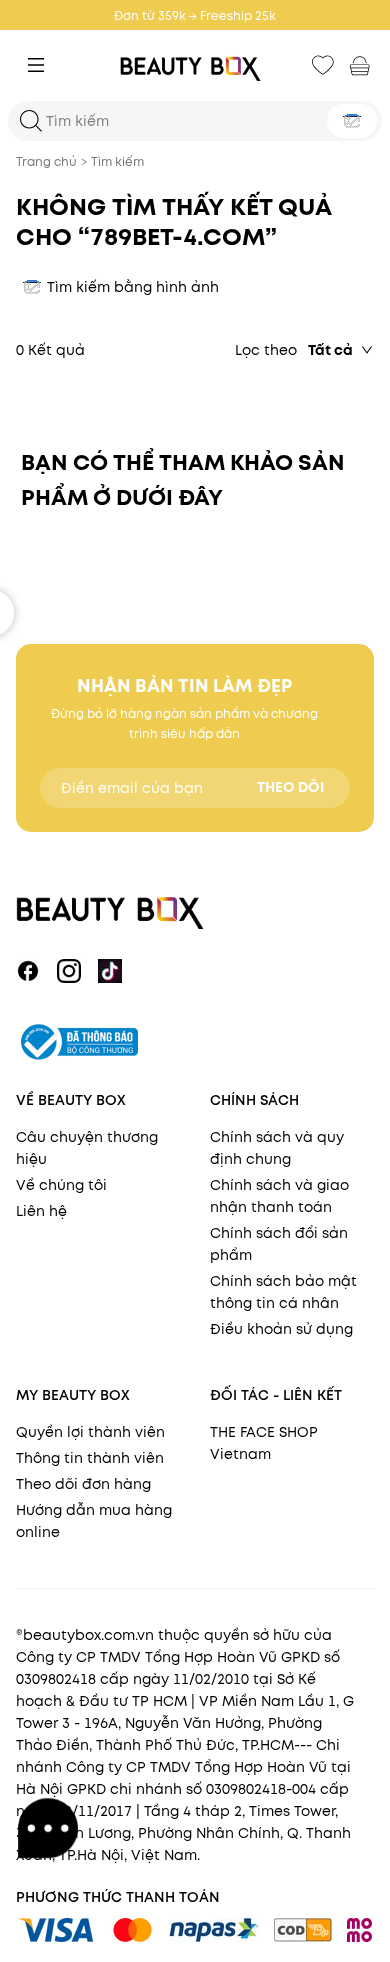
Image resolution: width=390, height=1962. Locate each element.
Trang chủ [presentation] (46, 161)
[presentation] (195, 65)
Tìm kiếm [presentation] (117, 161)
